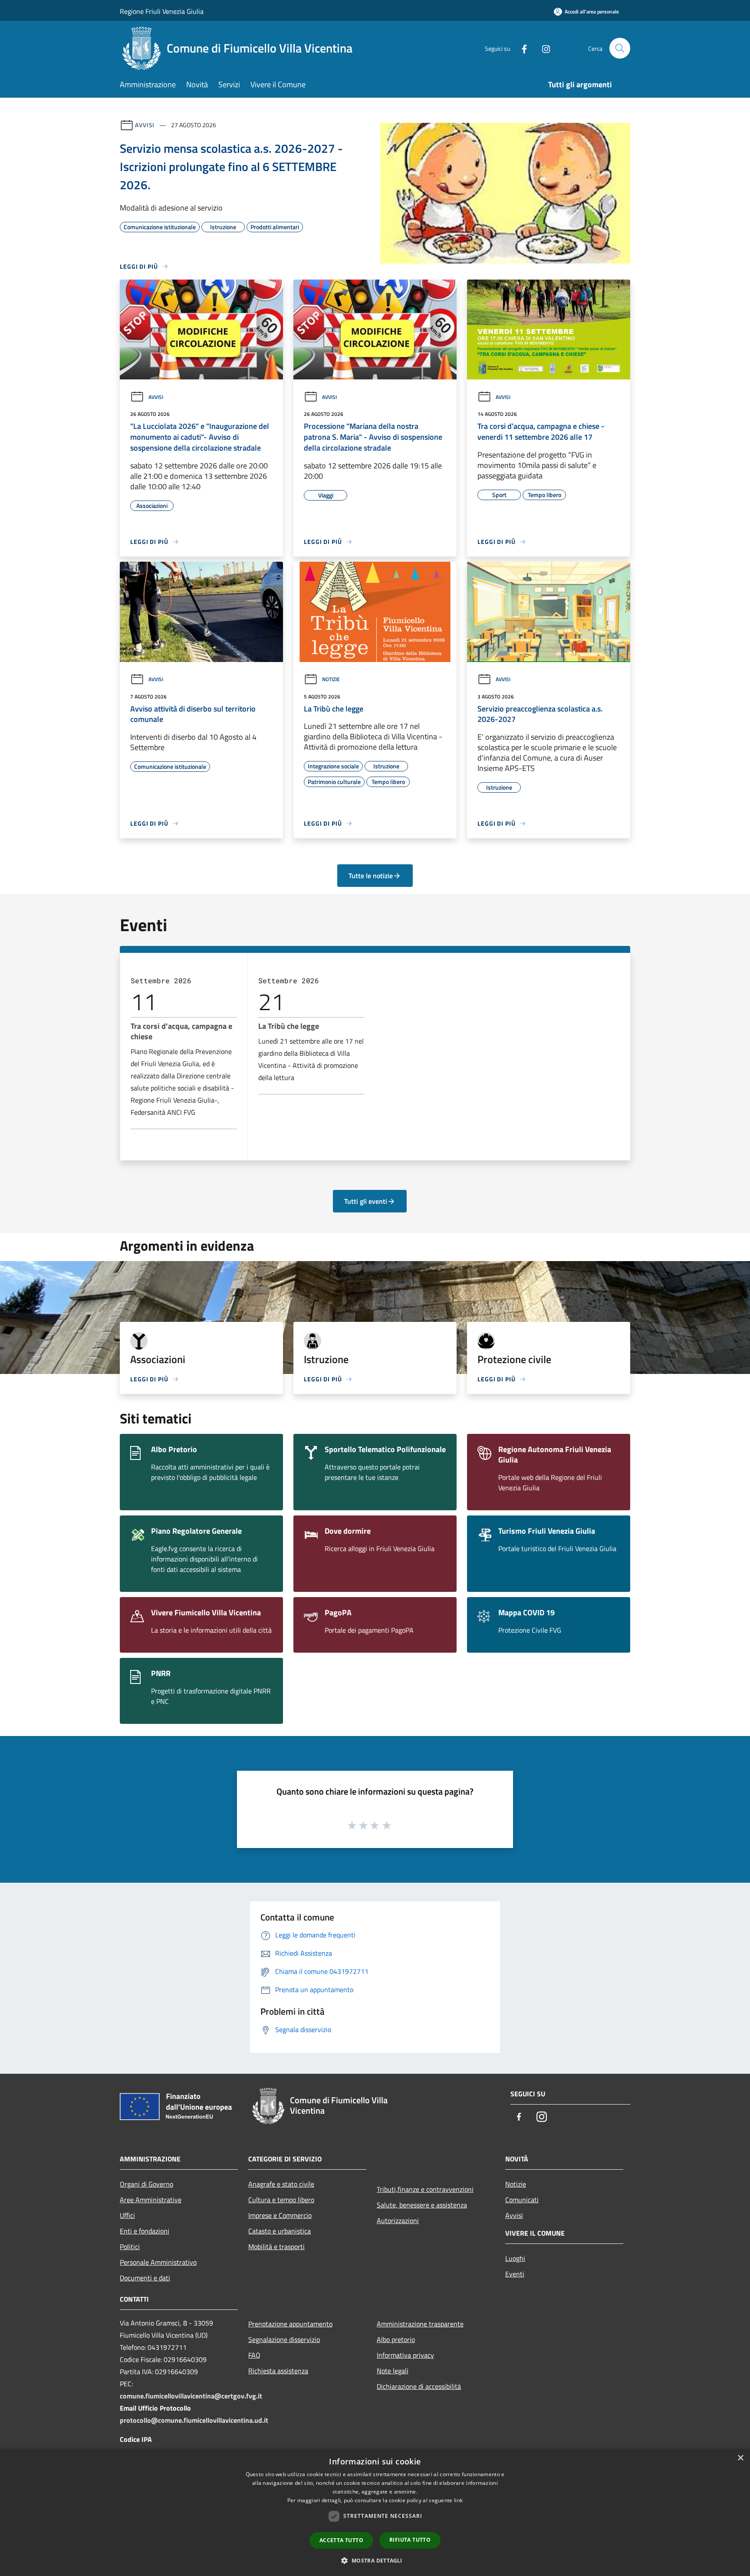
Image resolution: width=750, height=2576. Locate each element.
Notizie (331, 679)
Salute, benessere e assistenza (422, 2205)
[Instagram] (543, 48)
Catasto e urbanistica (280, 2231)
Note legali (393, 2371)
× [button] (740, 2458)
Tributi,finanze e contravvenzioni (425, 2189)
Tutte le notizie (371, 876)
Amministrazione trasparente (420, 2324)
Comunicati (522, 2200)
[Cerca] (620, 48)
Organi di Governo (146, 2184)
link (458, 2500)
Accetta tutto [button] (341, 2540)
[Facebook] (521, 48)
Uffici (127, 2215)
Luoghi (515, 2258)
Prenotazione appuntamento (290, 2324)
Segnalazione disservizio (284, 2339)
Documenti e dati (145, 2278)
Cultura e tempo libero (281, 2200)
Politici (130, 2247)
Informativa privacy (405, 2355)
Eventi (515, 2274)
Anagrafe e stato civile (281, 2184)
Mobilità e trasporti (276, 2247)
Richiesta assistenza (278, 2371)
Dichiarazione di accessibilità (419, 2386)
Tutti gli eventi (366, 1201)
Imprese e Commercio (280, 2215)
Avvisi (145, 125)
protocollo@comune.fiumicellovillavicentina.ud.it (194, 2420)
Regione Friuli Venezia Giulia (162, 11)
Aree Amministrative (151, 2200)
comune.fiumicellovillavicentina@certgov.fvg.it (191, 2396)
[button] (375, 2560)
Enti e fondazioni (145, 2231)
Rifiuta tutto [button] (410, 2540)
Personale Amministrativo (158, 2262)
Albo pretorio (396, 2339)
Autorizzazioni (398, 2220)
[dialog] (375, 2512)
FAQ (254, 2355)
